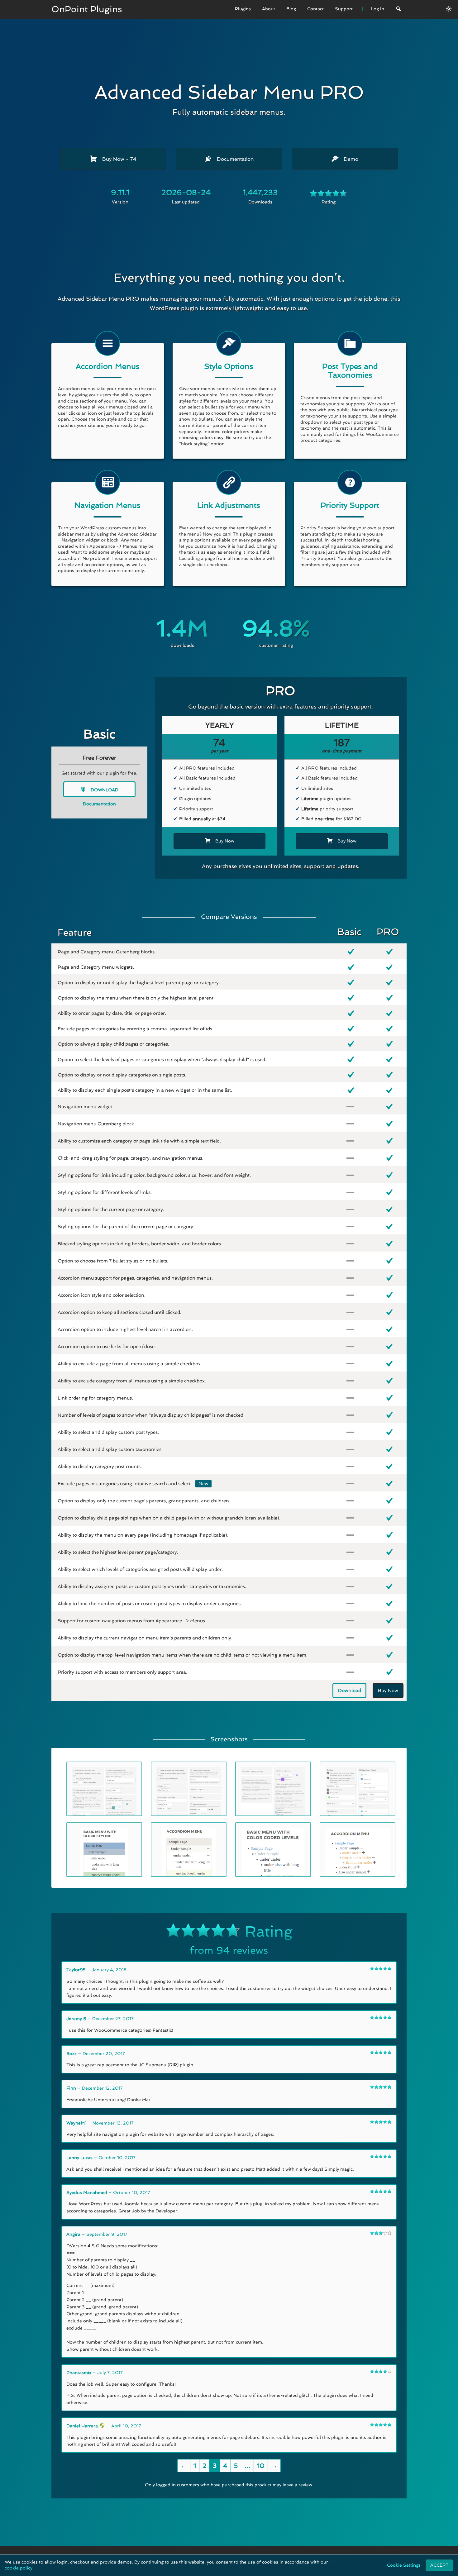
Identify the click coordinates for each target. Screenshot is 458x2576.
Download (104, 790)
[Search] (398, 10)
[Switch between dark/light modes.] (449, 9)
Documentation (234, 159)
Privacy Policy (267, 2561)
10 (261, 2466)
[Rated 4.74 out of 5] (328, 194)
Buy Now (119, 159)
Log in (336, 2561)
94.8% (276, 628)
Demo (350, 159)
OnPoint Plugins (87, 9)
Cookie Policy (306, 2561)
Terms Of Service (223, 2561)
